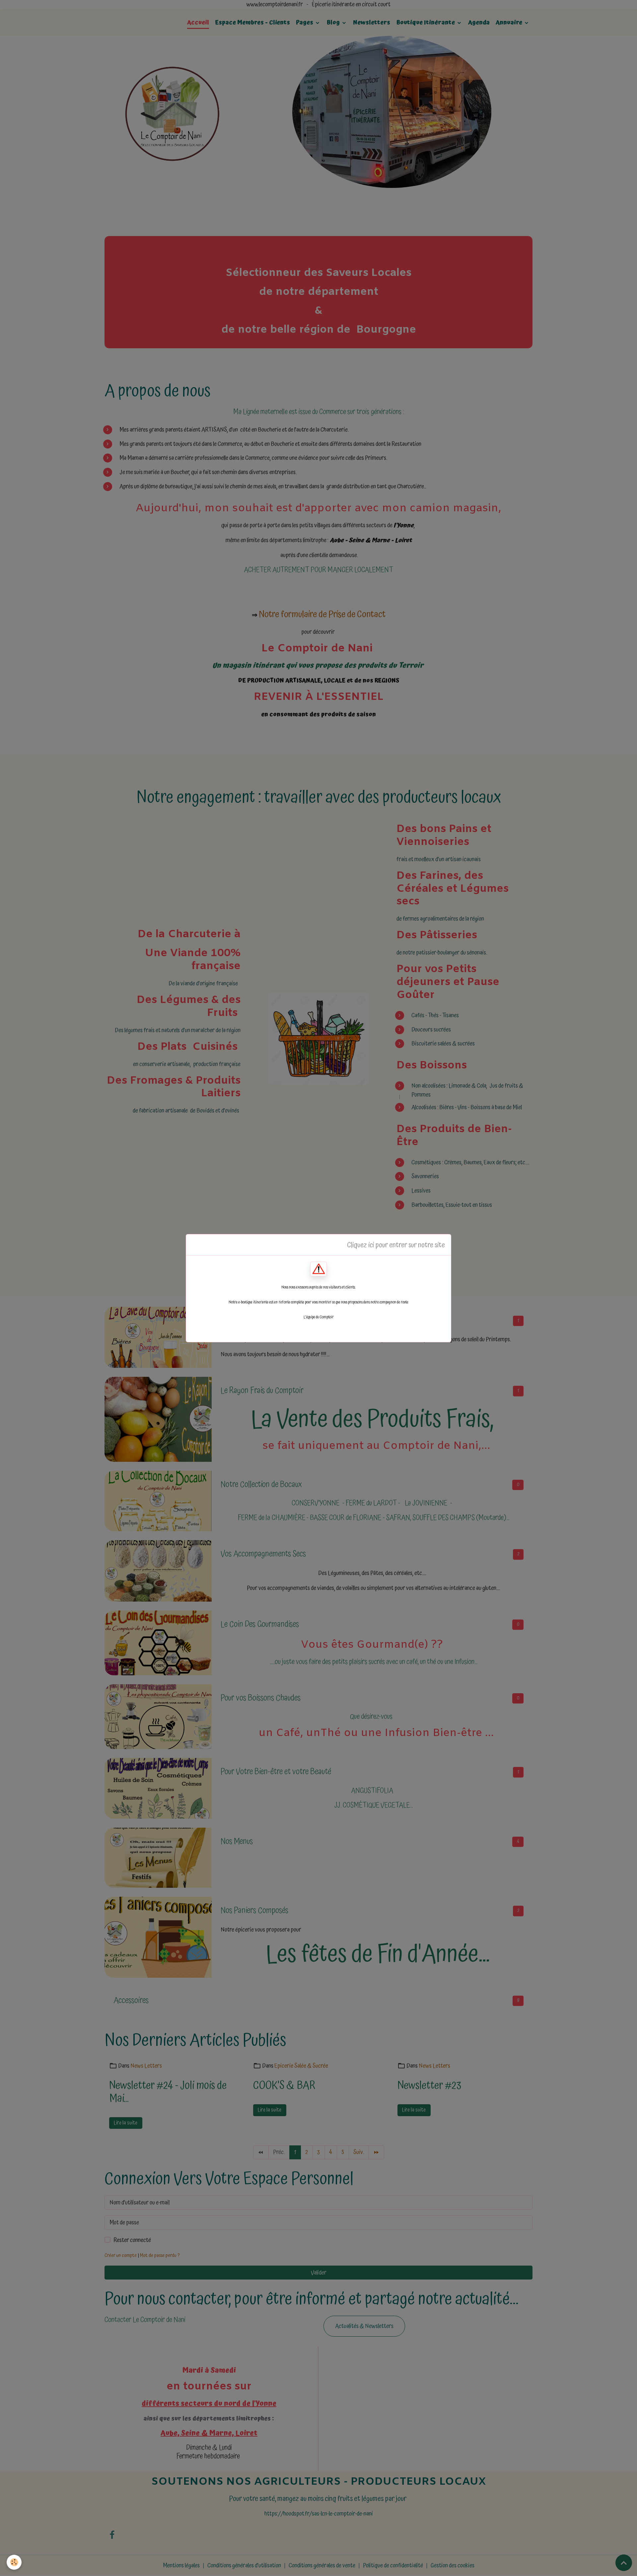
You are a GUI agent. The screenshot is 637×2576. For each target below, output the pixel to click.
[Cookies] (14, 2562)
